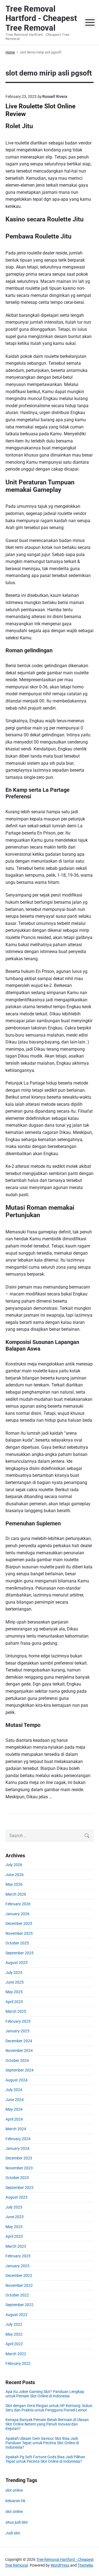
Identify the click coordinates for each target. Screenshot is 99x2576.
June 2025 (15, 1982)
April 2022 (14, 2344)
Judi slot (13, 2533)
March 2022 (16, 2354)
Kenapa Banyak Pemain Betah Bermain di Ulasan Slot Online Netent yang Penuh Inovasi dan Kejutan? (47, 2424)
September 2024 (20, 2070)
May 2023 (14, 2227)
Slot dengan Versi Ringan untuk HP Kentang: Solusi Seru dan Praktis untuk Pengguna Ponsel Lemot (49, 2408)
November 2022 (19, 2285)
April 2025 (14, 2002)
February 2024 (18, 2139)
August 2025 (16, 1963)
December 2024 (19, 2041)
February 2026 (18, 1904)
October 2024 (17, 2060)
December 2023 (19, 2158)
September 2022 (20, 2305)
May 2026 (14, 1884)
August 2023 (16, 2197)
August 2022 (16, 2315)
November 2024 (19, 2051)
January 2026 (17, 1914)
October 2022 (17, 2295)
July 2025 (14, 1973)
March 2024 (16, 2129)
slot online (14, 2490)
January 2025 (17, 2031)
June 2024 (15, 2100)
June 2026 (15, 1875)
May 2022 (14, 2334)
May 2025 (14, 1992)
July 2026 (14, 1865)
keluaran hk (15, 2501)
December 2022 (19, 2276)
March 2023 (16, 2246)
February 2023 (18, 2256)
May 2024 (14, 2109)
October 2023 (17, 2178)
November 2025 (19, 1933)
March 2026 (16, 1894)
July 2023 (14, 2207)
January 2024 (17, 2148)
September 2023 (20, 2188)
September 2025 (20, 1953)
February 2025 (18, 2021)
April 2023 (14, 2236)
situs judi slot (17, 2522)
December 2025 (19, 1923)
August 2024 (16, 2080)
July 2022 (14, 2324)
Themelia (85, 2565)
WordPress (60, 2565)
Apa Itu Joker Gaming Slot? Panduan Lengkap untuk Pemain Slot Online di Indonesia (45, 2394)
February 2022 (18, 2363)
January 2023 (17, 2266)
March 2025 (16, 2011)
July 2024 (14, 2090)
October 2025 (17, 1943)
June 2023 (15, 2217)
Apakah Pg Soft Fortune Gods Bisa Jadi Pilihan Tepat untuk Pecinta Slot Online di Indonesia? (45, 2459)
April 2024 (14, 2119)
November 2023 (19, 2168)
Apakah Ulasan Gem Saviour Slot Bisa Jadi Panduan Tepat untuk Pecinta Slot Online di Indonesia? (42, 2443)
